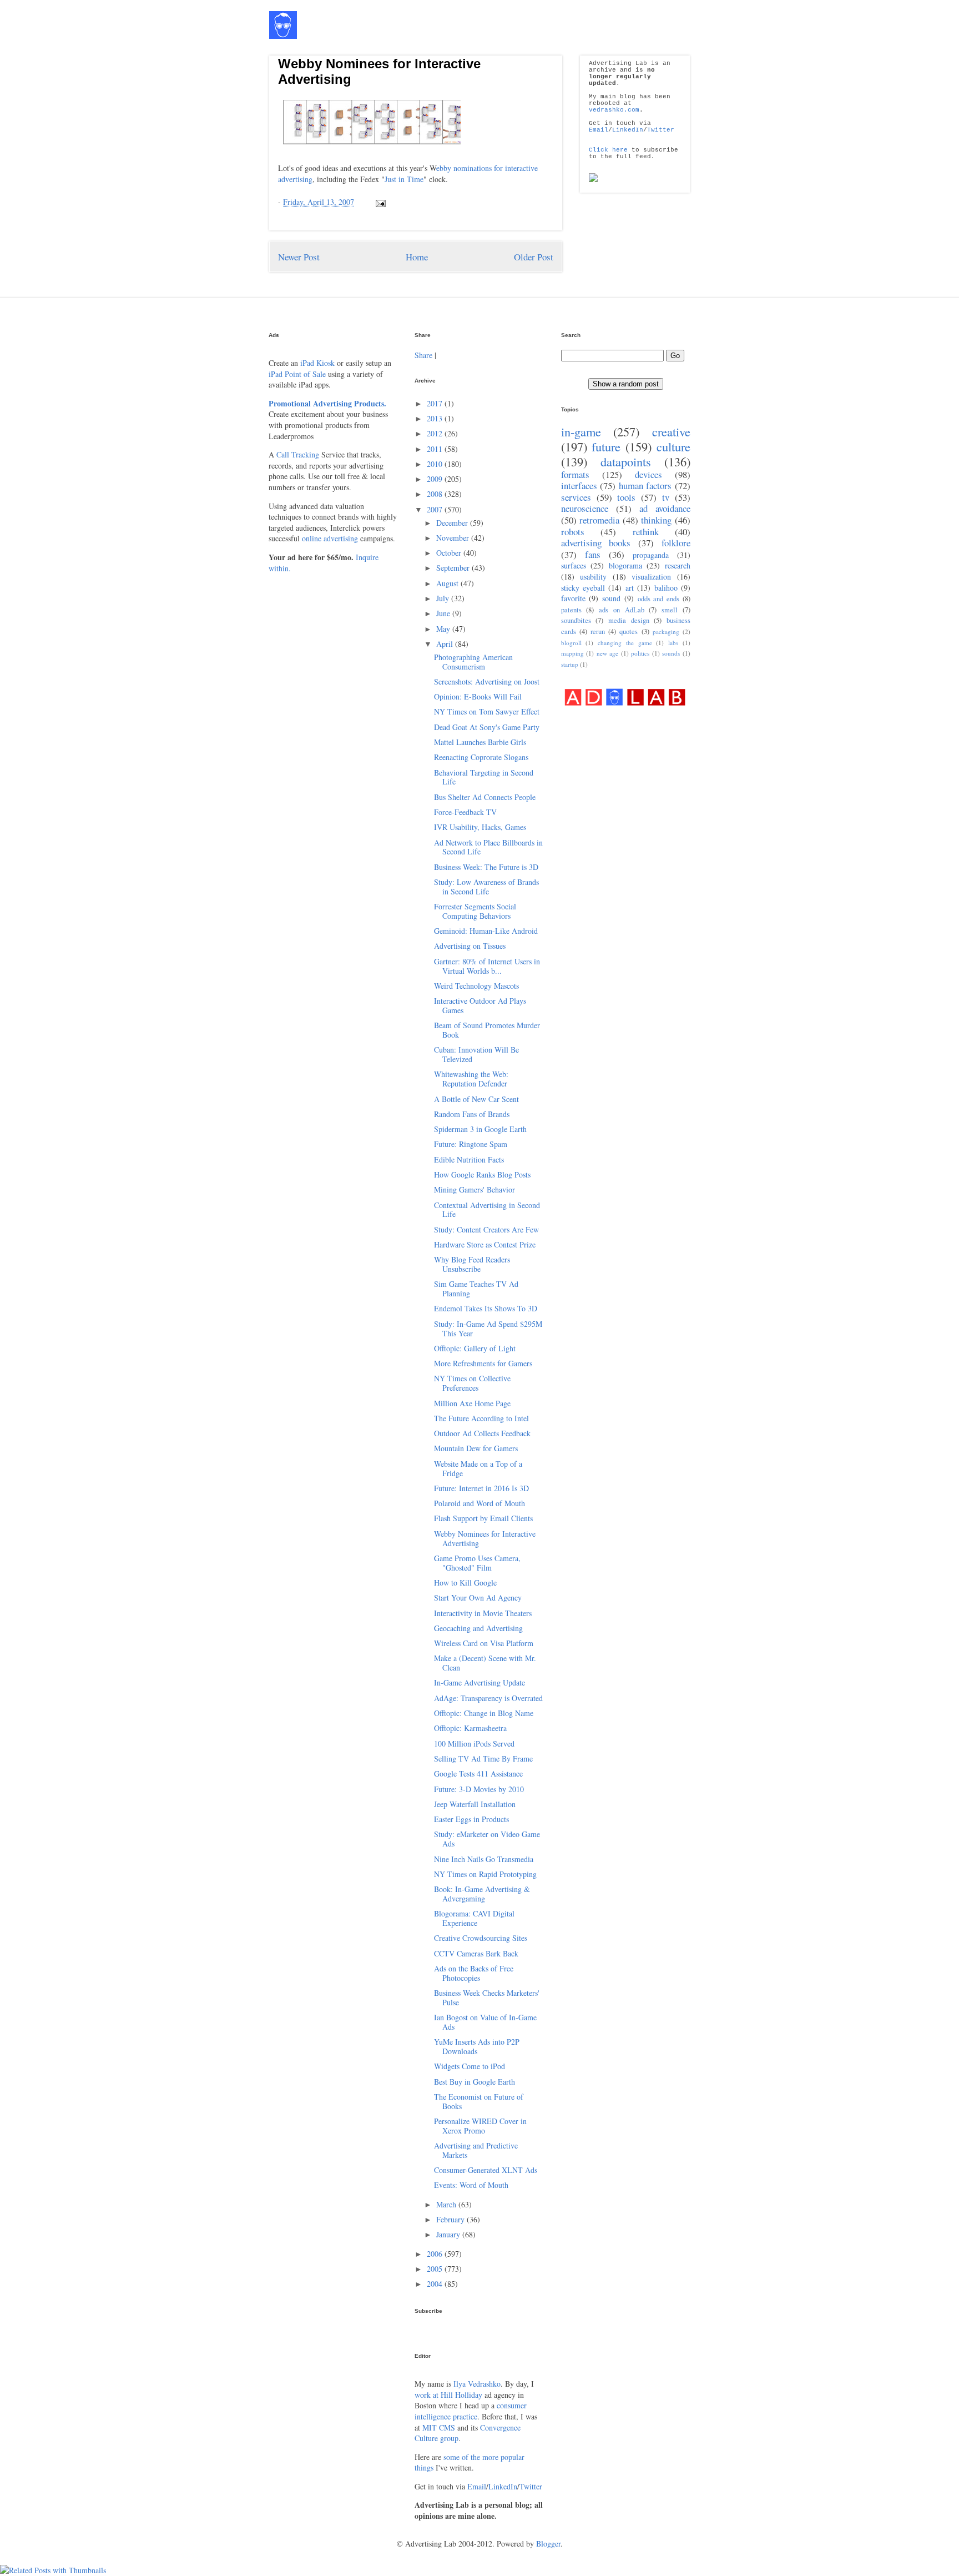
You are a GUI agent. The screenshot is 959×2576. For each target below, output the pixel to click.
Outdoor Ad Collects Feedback (482, 1433)
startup (570, 664)
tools (626, 497)
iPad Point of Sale (297, 374)
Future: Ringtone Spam (471, 1144)
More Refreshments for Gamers (483, 1363)
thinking (656, 520)
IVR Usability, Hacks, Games (480, 827)
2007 (436, 509)
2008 (436, 494)
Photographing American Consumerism (473, 662)
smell (670, 610)
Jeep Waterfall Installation (475, 1804)
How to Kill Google (465, 1583)
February (451, 2219)
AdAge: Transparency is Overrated (488, 1698)
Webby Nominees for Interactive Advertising (485, 1538)
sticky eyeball (583, 588)
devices (648, 474)
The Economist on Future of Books (479, 2101)
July (444, 598)
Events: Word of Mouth (471, 2185)
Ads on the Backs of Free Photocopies (474, 1973)
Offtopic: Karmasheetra (470, 1728)
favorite (573, 598)
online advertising (330, 538)
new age (608, 653)
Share (423, 355)
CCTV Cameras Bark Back (476, 1953)
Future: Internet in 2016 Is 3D (481, 1488)
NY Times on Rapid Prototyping (485, 1874)
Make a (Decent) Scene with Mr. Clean (485, 1663)
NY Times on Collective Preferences (472, 1383)
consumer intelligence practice (471, 2411)
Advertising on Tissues (470, 946)
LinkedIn (628, 130)
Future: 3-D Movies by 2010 (479, 1789)
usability (593, 577)
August (448, 583)
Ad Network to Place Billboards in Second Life (488, 847)
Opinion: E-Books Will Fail (478, 696)
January (449, 2234)
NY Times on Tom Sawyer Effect (487, 711)
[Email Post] (379, 202)
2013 (436, 418)
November (454, 538)
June (444, 613)
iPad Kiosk (317, 363)
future (606, 446)
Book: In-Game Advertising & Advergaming (482, 1894)
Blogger (548, 2544)
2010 (436, 464)
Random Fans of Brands (472, 1114)
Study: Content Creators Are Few (486, 1229)
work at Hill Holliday (448, 2395)
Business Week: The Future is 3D (486, 867)
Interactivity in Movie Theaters (483, 1613)
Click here (608, 150)
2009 (436, 479)
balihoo (666, 588)
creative (671, 431)
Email (599, 130)
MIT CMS (439, 2427)
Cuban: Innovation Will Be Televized (476, 1054)
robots (573, 532)
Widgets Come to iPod (470, 2066)
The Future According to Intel (481, 1418)
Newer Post (299, 257)
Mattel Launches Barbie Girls (480, 742)
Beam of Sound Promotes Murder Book (487, 1030)
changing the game (625, 643)
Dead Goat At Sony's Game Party (487, 727)
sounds (671, 653)
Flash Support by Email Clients (483, 1518)
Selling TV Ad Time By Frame (483, 1759)
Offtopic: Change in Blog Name (484, 1713)
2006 (436, 2254)
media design (629, 620)
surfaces (574, 565)
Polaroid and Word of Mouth (479, 1503)
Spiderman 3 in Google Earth (480, 1129)
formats (575, 474)
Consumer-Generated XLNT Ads (486, 2170)
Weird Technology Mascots (476, 986)
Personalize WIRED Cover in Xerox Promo (480, 2126)
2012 (436, 433)
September (454, 568)
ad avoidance (665, 508)
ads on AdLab (622, 610)
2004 (436, 2284)
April (446, 644)
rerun (598, 632)
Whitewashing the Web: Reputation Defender (471, 1079)
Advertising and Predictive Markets (476, 2150)
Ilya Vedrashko (477, 2384)
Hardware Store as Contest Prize (485, 1244)
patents (571, 610)
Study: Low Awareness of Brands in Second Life (486, 887)
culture (673, 446)
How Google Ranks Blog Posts (482, 1174)
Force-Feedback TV (465, 812)
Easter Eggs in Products (471, 1819)
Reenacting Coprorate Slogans (481, 757)
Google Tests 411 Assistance (478, 1773)
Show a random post (626, 384)
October (450, 553)
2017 (436, 403)
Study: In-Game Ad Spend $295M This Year (488, 1329)
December (453, 523)
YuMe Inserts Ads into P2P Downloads (477, 2046)
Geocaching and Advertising (478, 1628)
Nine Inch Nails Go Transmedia (484, 1859)
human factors (645, 485)
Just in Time (404, 179)
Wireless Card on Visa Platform (484, 1643)
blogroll (571, 643)
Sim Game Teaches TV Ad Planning (476, 1289)
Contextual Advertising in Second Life (487, 1210)
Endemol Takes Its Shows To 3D (486, 1308)
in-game (581, 431)
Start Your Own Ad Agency (478, 1598)
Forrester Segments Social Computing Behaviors (475, 911)
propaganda (651, 555)
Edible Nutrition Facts (469, 1159)
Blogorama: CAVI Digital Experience (474, 1918)
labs (673, 643)
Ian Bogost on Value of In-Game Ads (485, 2022)
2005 (436, 2269)
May (444, 629)
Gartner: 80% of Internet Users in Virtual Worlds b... (487, 966)
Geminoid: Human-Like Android (486, 931)
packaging (666, 632)
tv (666, 497)
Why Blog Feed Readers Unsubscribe (472, 1264)
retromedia (599, 520)
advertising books (596, 543)
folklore (676, 543)
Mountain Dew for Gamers (476, 1448)
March (447, 2204)
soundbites (576, 620)
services (576, 497)
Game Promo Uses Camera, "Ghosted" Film (477, 1563)
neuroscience (585, 508)
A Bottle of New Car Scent (476, 1099)
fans (593, 554)
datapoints (626, 461)
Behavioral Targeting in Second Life (484, 777)
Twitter (661, 130)
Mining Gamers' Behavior (475, 1189)
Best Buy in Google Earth (475, 2082)
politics (640, 653)
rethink (646, 532)
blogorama (625, 565)
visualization (651, 577)
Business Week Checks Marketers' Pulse (487, 1998)
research (678, 565)
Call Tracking (298, 454)
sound (611, 598)
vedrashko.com (614, 110)
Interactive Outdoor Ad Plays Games (480, 1005)
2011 (436, 449)
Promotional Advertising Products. (327, 403)
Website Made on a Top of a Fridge (478, 1468)
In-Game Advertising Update (479, 1682)
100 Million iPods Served (474, 1744)
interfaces (579, 485)
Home (417, 257)
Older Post (534, 257)
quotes (629, 632)
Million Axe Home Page (472, 1403)
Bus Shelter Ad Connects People (485, 797)
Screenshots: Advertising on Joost (487, 681)
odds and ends (659, 599)
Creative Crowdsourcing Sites (481, 1938)
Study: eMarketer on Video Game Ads (487, 1839)
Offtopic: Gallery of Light (475, 1348)
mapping (572, 653)
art (630, 588)
